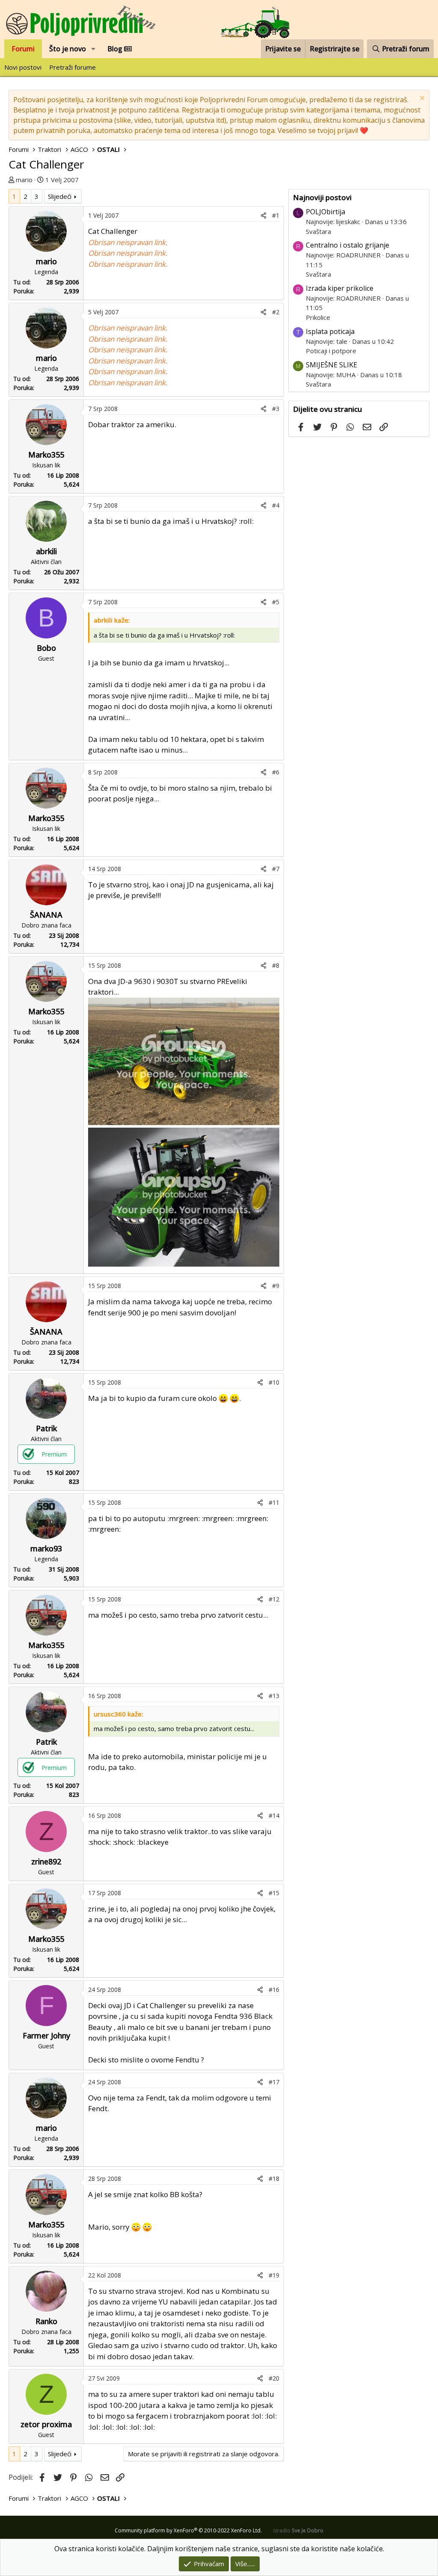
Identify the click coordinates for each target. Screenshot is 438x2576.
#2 (276, 312)
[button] (93, 49)
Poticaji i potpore (331, 351)
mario (24, 180)
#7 (276, 869)
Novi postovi (23, 67)
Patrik (46, 1428)
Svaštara (318, 231)
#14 (274, 1815)
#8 (276, 965)
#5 (276, 602)
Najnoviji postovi (322, 197)
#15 (274, 1893)
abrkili (46, 551)
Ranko (46, 2321)
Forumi (23, 49)
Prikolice (318, 317)
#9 (276, 1286)
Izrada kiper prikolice (340, 288)
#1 (276, 215)
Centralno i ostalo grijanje (348, 245)
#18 (274, 2179)
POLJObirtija (326, 212)
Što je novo (68, 49)
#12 (274, 1599)
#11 (274, 1502)
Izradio (298, 2530)
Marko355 (46, 455)
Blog (116, 49)
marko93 (46, 1548)
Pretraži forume (73, 67)
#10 (274, 1382)
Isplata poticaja (330, 331)
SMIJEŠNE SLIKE (331, 365)
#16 (274, 1990)
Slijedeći (60, 196)
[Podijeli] (263, 215)
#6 (276, 772)
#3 (276, 409)
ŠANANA (46, 915)
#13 (274, 1696)
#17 (274, 2082)
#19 (274, 2275)
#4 (276, 505)
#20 (274, 2378)
